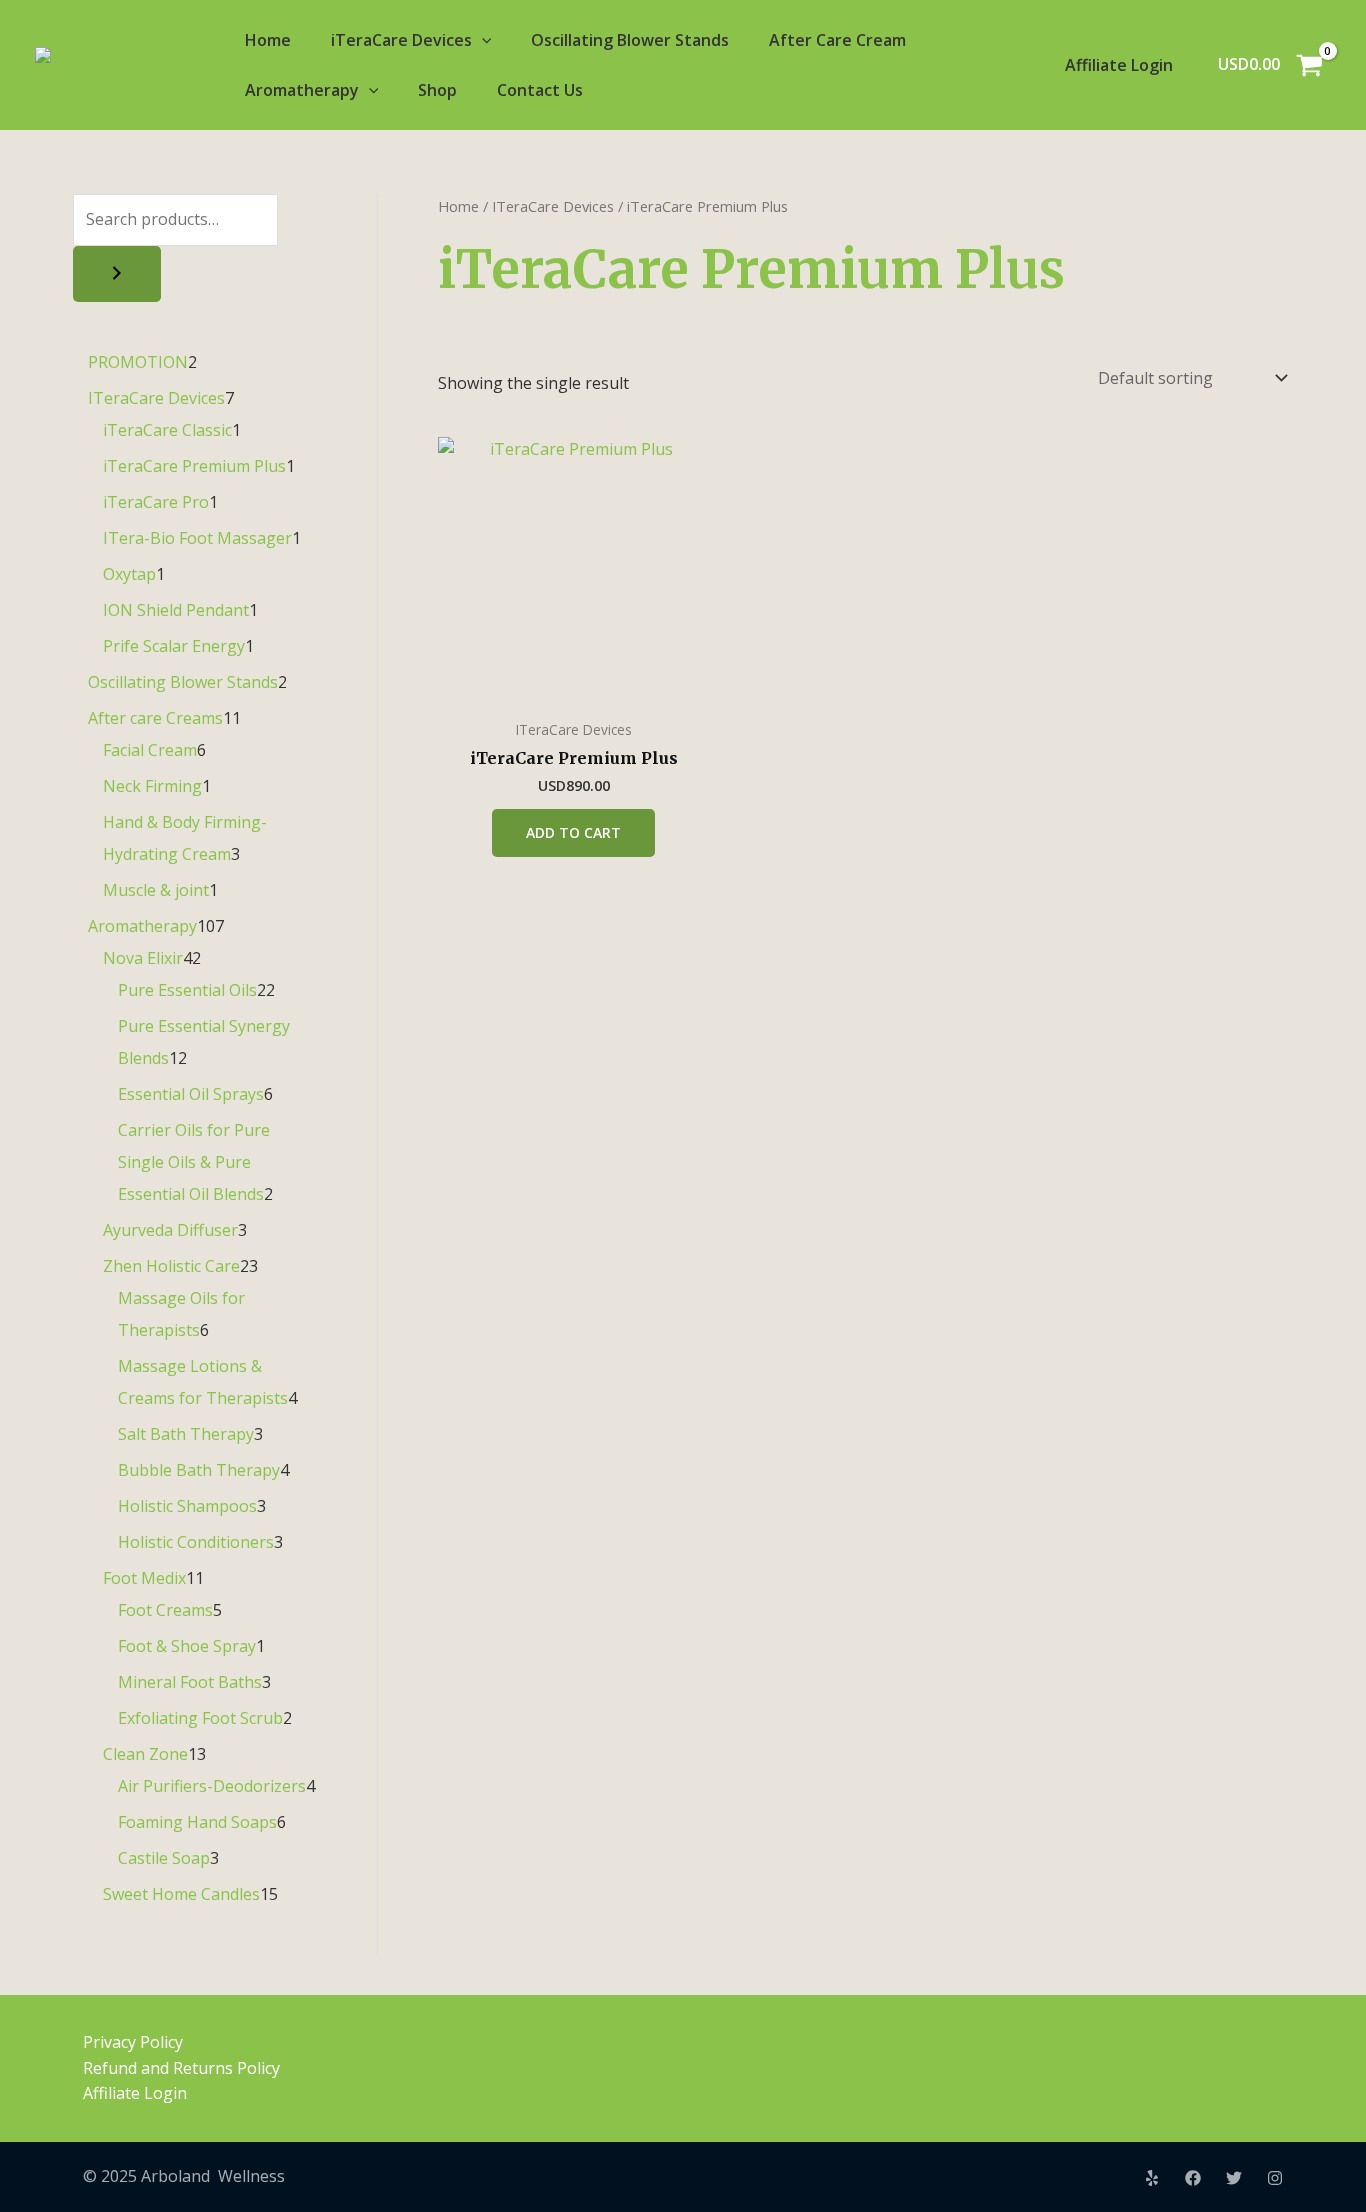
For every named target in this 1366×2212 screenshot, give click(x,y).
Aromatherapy (302, 90)
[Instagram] (1275, 2178)
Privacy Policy (133, 2042)
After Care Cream (837, 40)
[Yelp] (1152, 2178)
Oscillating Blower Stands (630, 40)
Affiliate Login (1119, 65)
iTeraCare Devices (401, 40)
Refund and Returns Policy (181, 2068)
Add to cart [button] (573, 832)
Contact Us (540, 90)
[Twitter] (1234, 2178)
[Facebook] (1193, 2178)
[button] (482, 40)
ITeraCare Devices (553, 206)
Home (268, 40)
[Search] (117, 274)
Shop (437, 90)
